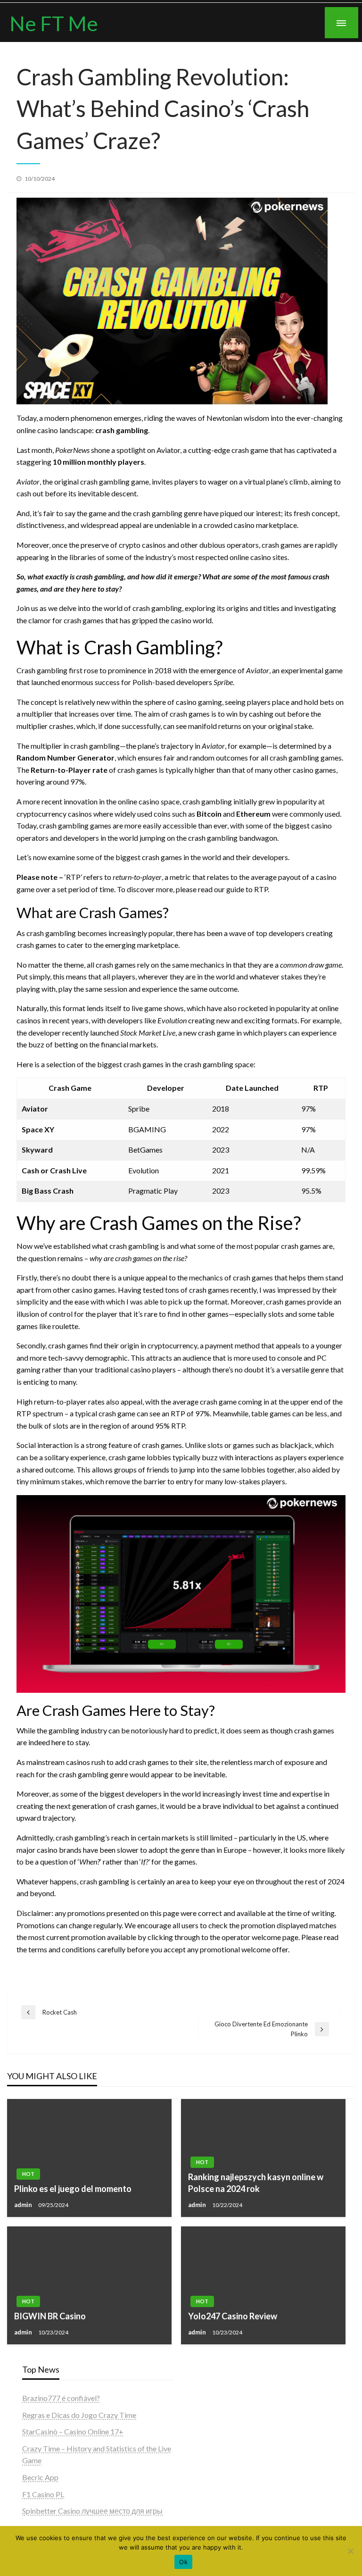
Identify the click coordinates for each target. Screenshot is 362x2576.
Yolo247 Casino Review (233, 2316)
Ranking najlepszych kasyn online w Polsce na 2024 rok (256, 2183)
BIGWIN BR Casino (50, 2316)
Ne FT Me (54, 23)
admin (24, 2205)
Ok (183, 2562)
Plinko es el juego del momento (73, 2189)
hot (28, 2174)
